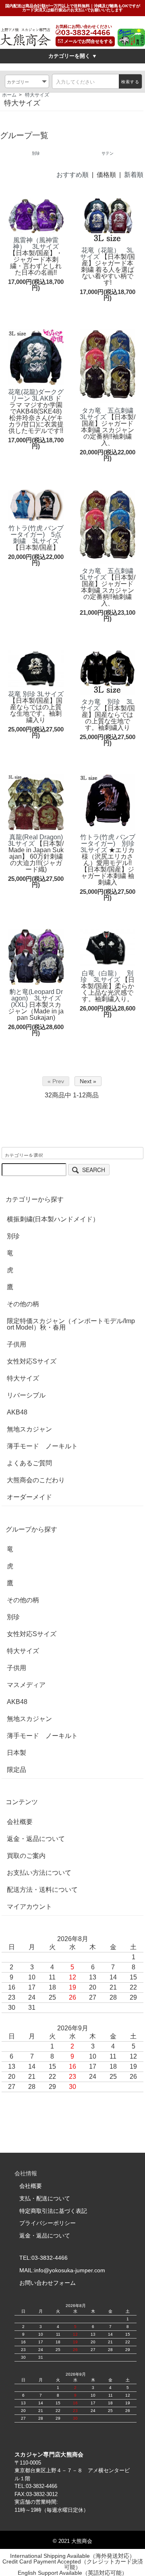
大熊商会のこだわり (36, 1480)
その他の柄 (23, 1304)
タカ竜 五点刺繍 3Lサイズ (110, 414)
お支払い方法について (39, 1873)
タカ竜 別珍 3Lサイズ (107, 705)
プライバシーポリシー (48, 2223)
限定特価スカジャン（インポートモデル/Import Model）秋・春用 (71, 1324)
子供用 (17, 1345)
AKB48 (17, 1412)
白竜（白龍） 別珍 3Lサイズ (107, 976)
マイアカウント (29, 1907)
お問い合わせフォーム (48, 2283)
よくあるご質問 (29, 1463)
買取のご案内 (26, 1856)
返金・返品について (36, 1839)
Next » (88, 1081)
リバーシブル (26, 1395)
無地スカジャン (29, 1429)
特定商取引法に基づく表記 (53, 2211)
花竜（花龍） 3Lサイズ (107, 253)
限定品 (17, 1770)
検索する (130, 82)
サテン (108, 153)
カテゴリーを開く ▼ (73, 56)
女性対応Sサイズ (32, 1362)
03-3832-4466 (86, 33)
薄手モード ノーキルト (42, 1446)
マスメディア (26, 1685)
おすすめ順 (72, 175)
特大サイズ (37, 95)
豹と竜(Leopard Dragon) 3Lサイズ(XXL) (36, 998)
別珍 (36, 153)
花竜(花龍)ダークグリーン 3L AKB (36, 395)
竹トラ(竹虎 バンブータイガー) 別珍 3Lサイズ (111, 844)
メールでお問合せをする (88, 41)
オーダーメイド (29, 1497)
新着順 (134, 175)
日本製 (17, 1753)
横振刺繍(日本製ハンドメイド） (53, 1219)
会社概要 (20, 1822)
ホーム (9, 95)
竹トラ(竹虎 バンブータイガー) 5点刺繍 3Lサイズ (36, 535)
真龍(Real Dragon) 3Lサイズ (39, 840)
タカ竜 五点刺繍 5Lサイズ (110, 574)
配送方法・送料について (42, 1890)
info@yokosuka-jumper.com (70, 2270)
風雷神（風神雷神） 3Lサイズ (36, 243)
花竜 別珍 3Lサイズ (36, 694)
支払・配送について (45, 2198)
